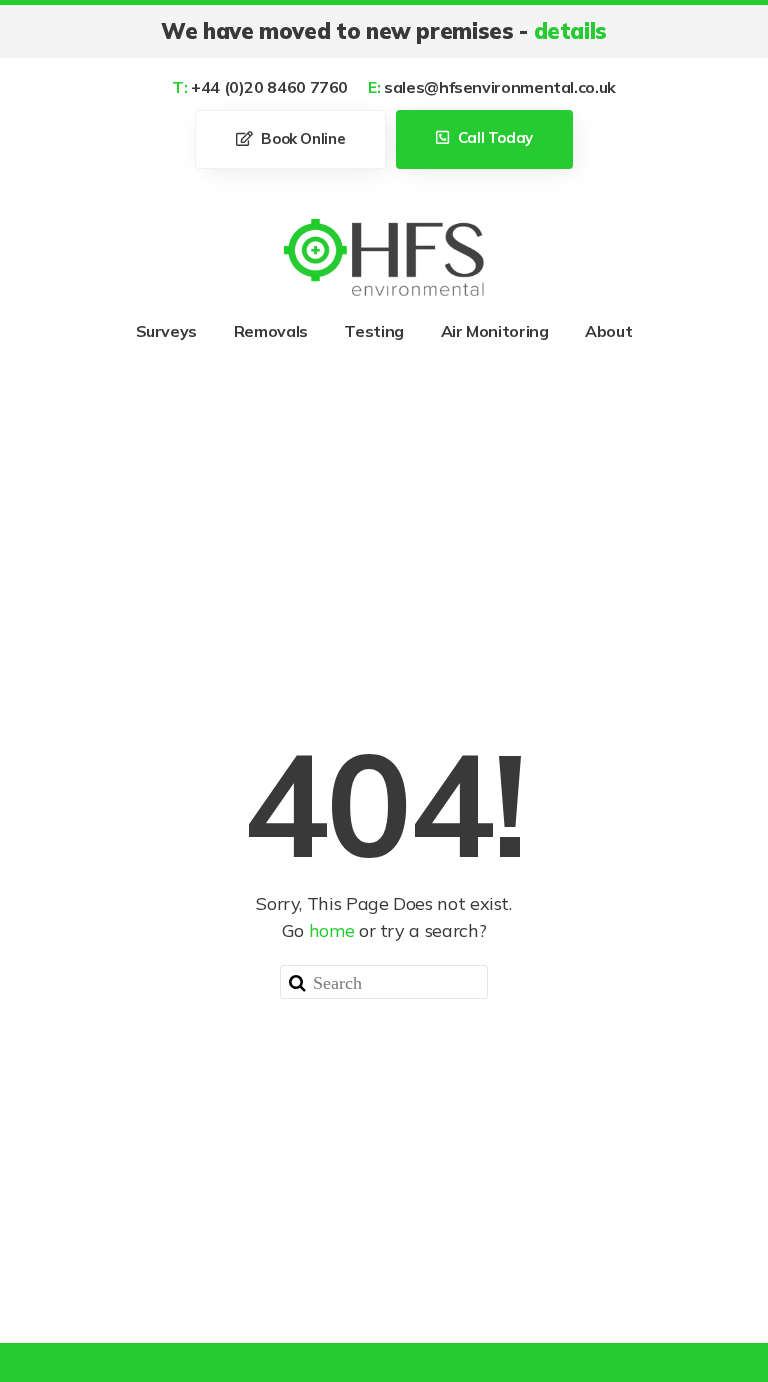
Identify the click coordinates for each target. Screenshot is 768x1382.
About (608, 331)
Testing (373, 331)
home (332, 930)
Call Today (493, 137)
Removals (271, 331)
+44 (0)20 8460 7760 (260, 87)
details (570, 31)
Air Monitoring (495, 331)
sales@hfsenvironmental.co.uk (492, 87)
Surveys (166, 331)
